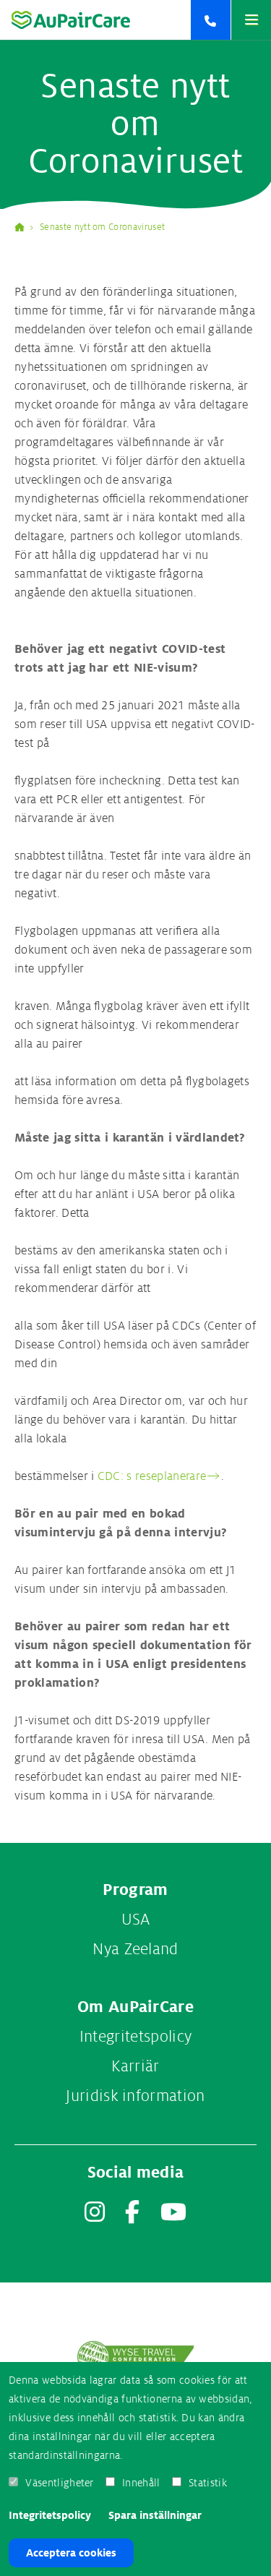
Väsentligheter (59, 2483)
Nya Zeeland (135, 1949)
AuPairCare (25, 227)
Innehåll (141, 2483)
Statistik (208, 2483)
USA (136, 1920)
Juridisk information (135, 2096)
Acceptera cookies (71, 2553)
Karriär (135, 2066)
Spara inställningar (155, 2515)
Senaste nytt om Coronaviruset (102, 227)
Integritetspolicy (50, 2515)
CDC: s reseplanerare (152, 1476)
